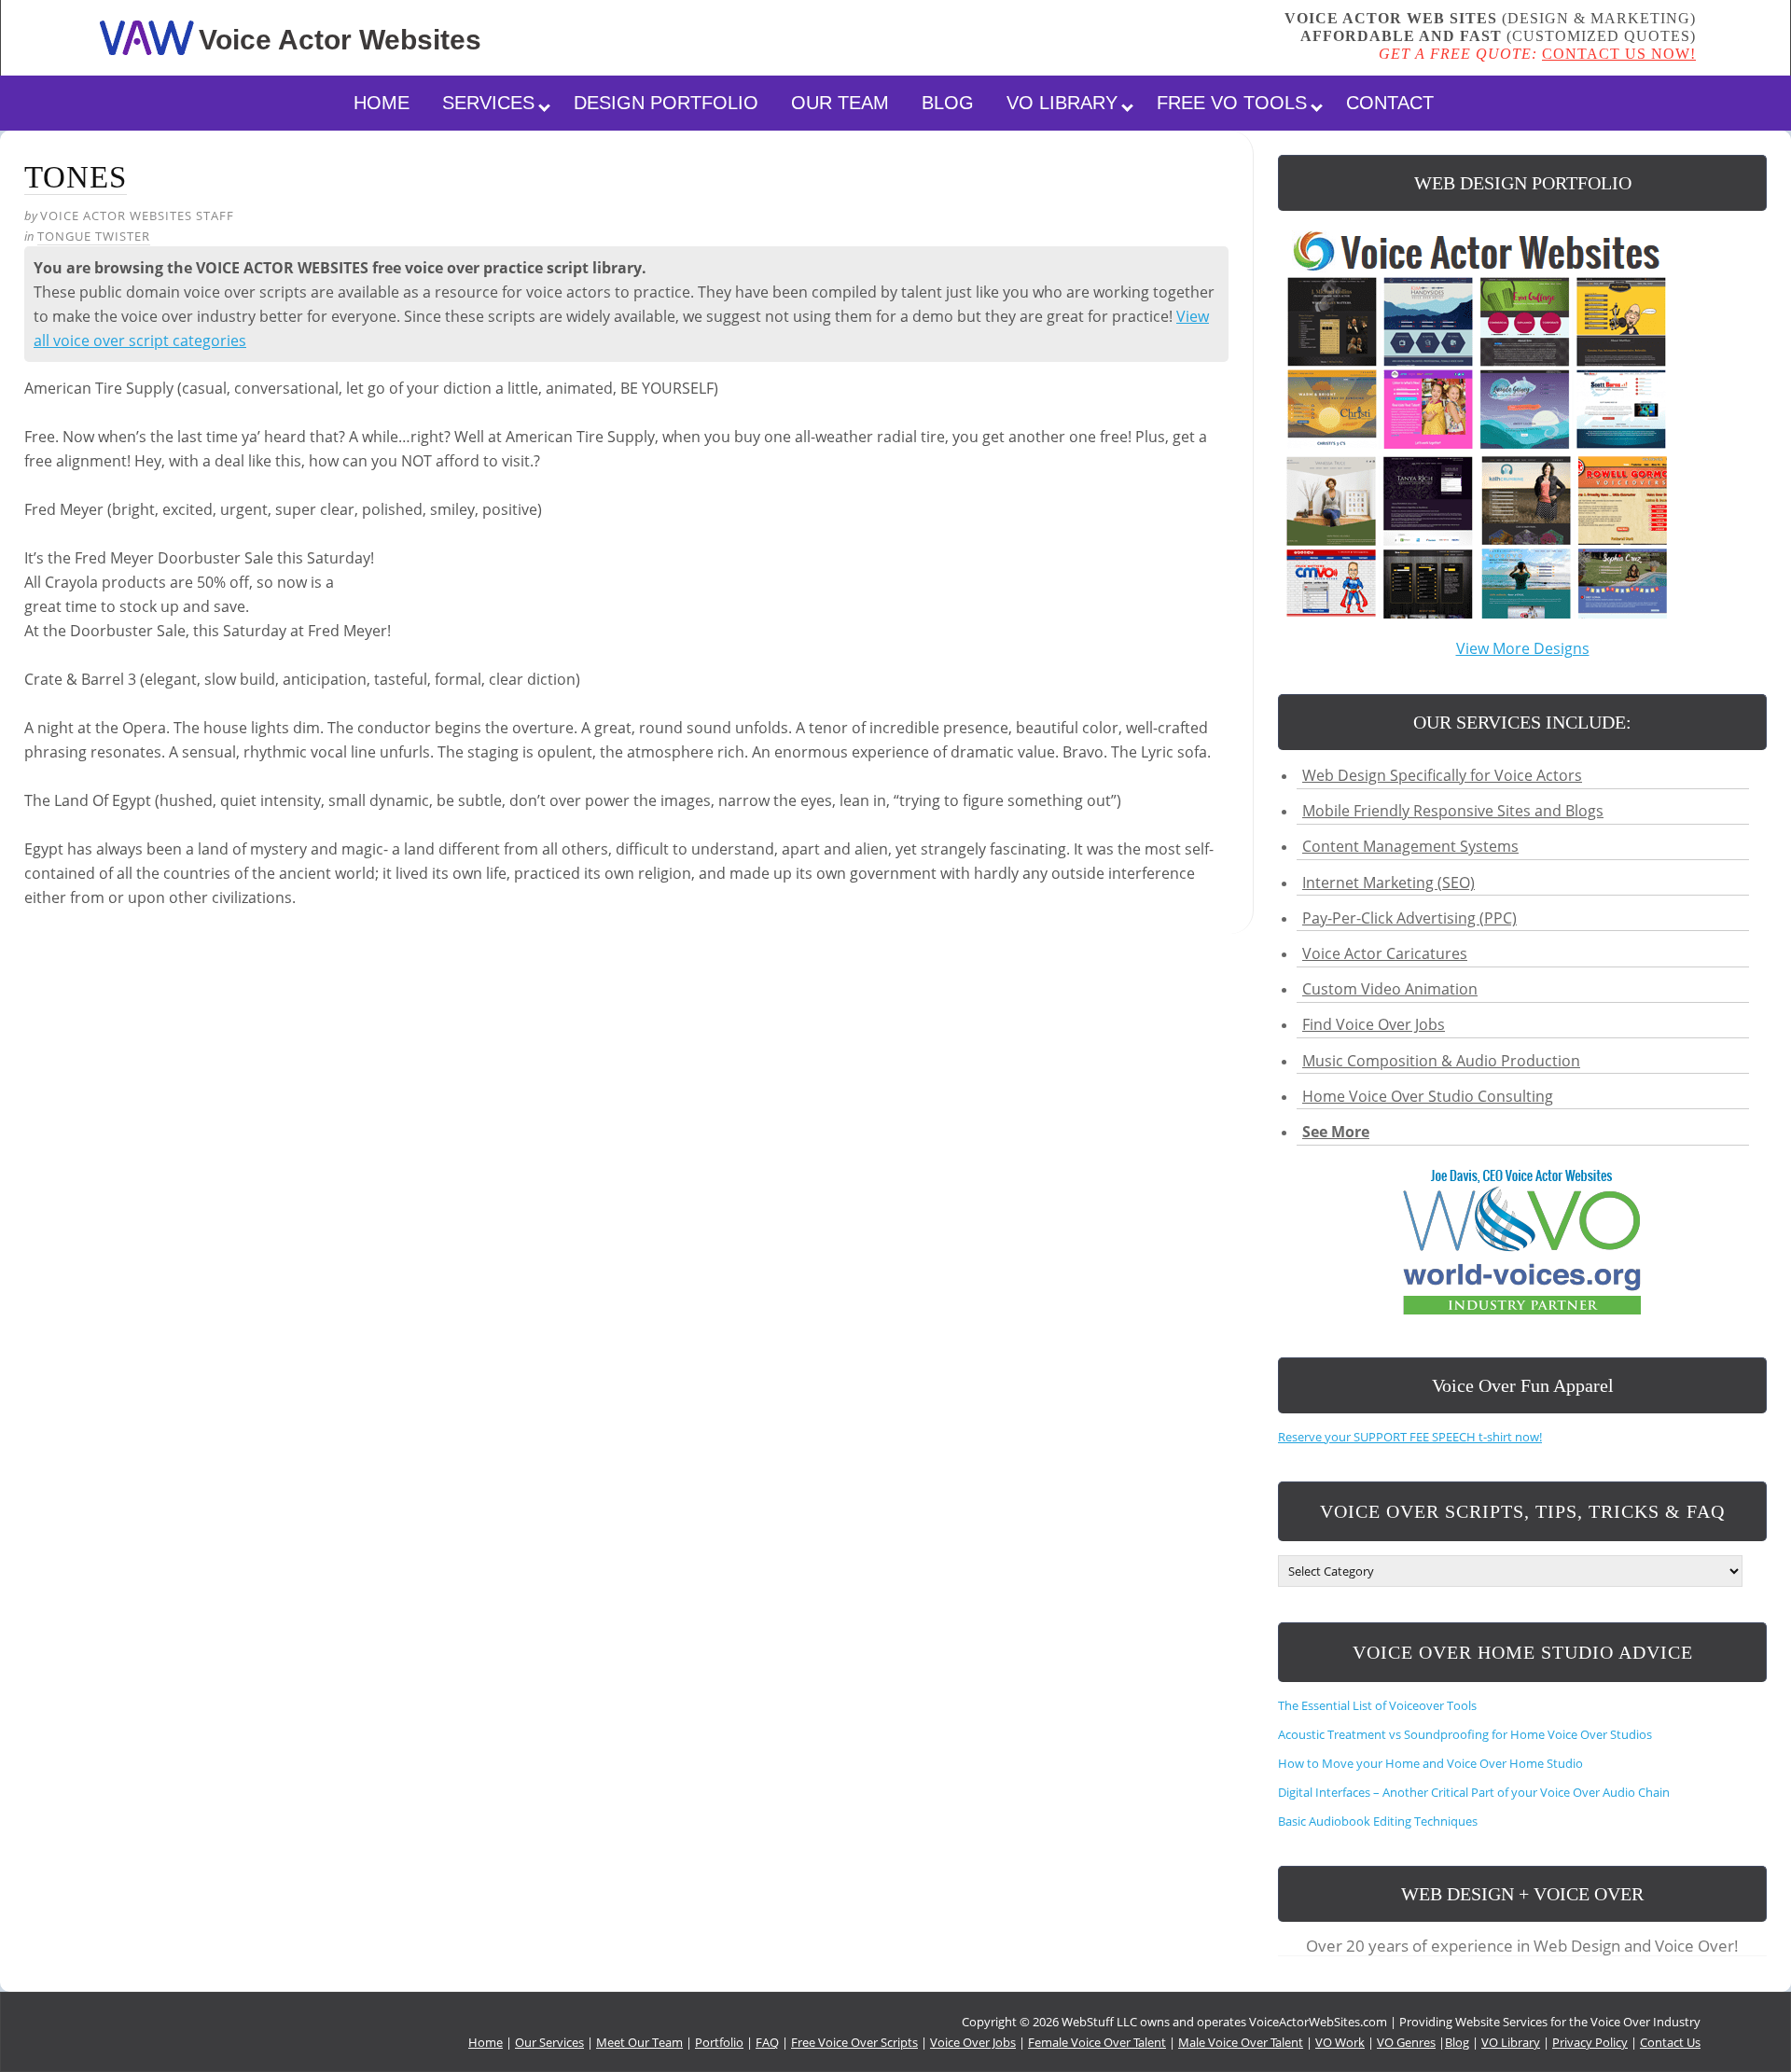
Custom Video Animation (1390, 989)
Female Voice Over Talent (1097, 2042)
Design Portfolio (666, 103)
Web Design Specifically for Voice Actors (1442, 775)
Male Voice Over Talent (1241, 2042)
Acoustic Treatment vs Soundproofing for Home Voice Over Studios (1465, 1734)
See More (1336, 1132)
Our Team (840, 103)
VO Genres (1406, 2042)
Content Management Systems (1410, 846)
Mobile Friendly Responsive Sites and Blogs (1453, 811)
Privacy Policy (1590, 2042)
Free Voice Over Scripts (854, 2042)
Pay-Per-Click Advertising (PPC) (1409, 918)
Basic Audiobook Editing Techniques (1378, 1821)
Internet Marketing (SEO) (1388, 883)
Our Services (549, 2042)
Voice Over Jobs (973, 2042)
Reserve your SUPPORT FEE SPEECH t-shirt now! (1410, 1437)
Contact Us (1670, 2042)
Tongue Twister (94, 236)
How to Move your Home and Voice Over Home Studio (1430, 1763)
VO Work (1340, 2042)
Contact (1390, 103)
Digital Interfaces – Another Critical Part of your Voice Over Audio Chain (1474, 1792)
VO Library (1062, 103)
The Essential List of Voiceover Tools (1379, 1705)
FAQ (767, 2042)
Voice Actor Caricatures (1385, 953)
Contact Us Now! (1619, 54)
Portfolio (719, 2042)
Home (382, 103)
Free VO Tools (1232, 103)
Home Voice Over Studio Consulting (1428, 1096)
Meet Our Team (639, 2042)
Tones (76, 177)
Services (488, 103)
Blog (948, 103)
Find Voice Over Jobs (1374, 1024)
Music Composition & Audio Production (1441, 1061)
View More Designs (1523, 648)
